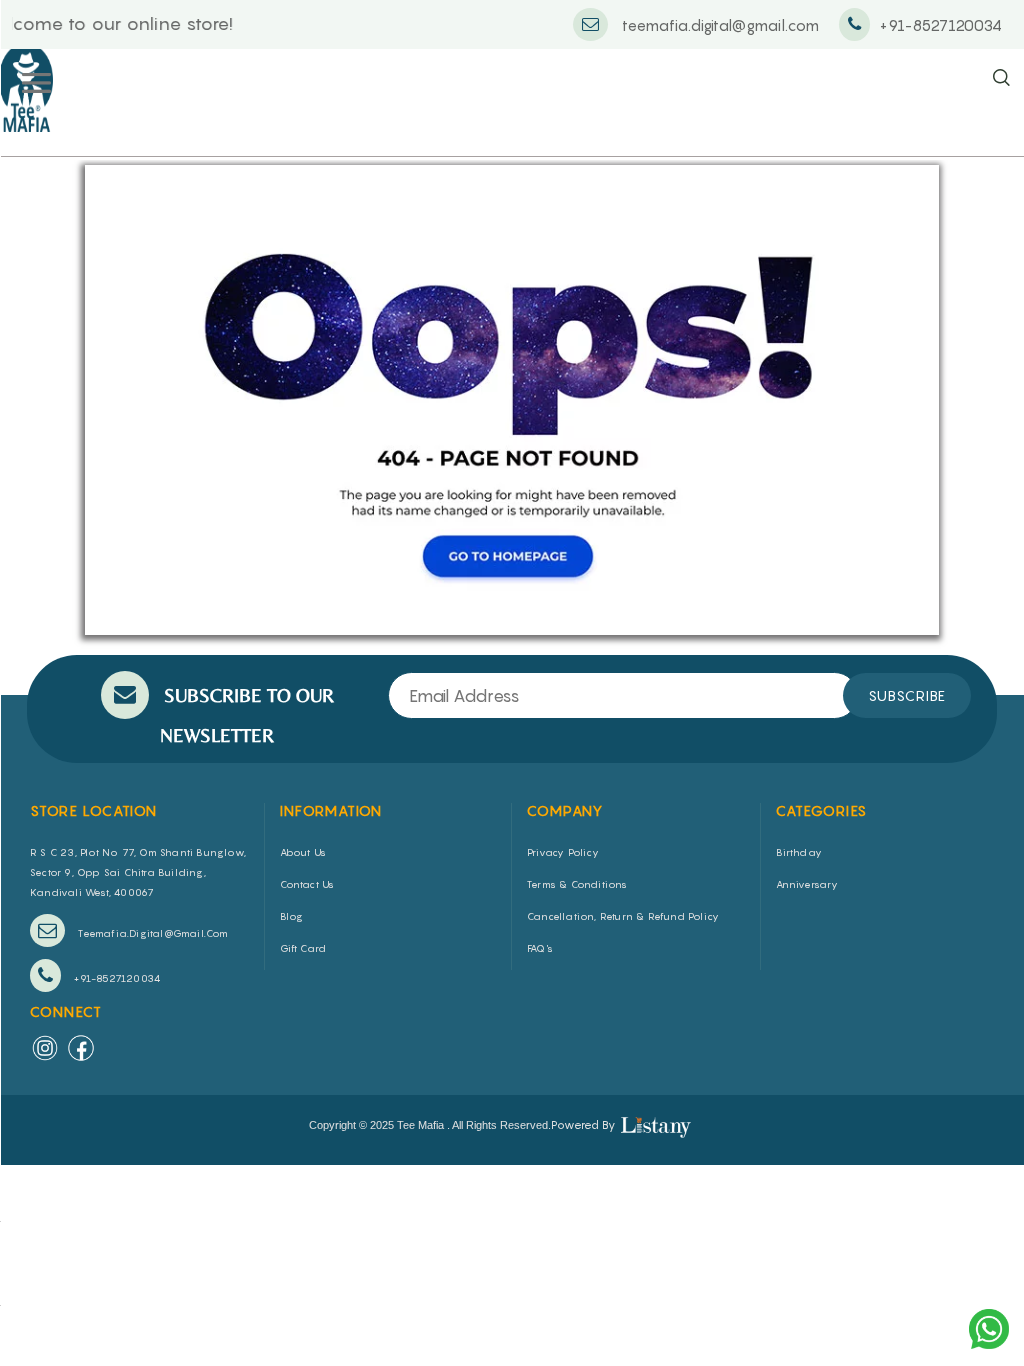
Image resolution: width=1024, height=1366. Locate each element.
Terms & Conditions (577, 884)
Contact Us (307, 884)
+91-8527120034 (115, 978)
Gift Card (303, 948)
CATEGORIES (822, 810)
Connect (66, 1011)
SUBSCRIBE (907, 695)
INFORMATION (331, 810)
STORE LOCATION (94, 810)
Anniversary (807, 884)
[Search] (1001, 78)
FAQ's (540, 948)
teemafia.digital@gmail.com (151, 933)
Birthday (799, 852)
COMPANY (565, 810)
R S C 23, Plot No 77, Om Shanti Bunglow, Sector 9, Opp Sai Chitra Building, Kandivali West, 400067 (138, 872)
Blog (292, 916)
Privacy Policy (563, 852)
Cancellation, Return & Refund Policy (623, 916)
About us (303, 852)
